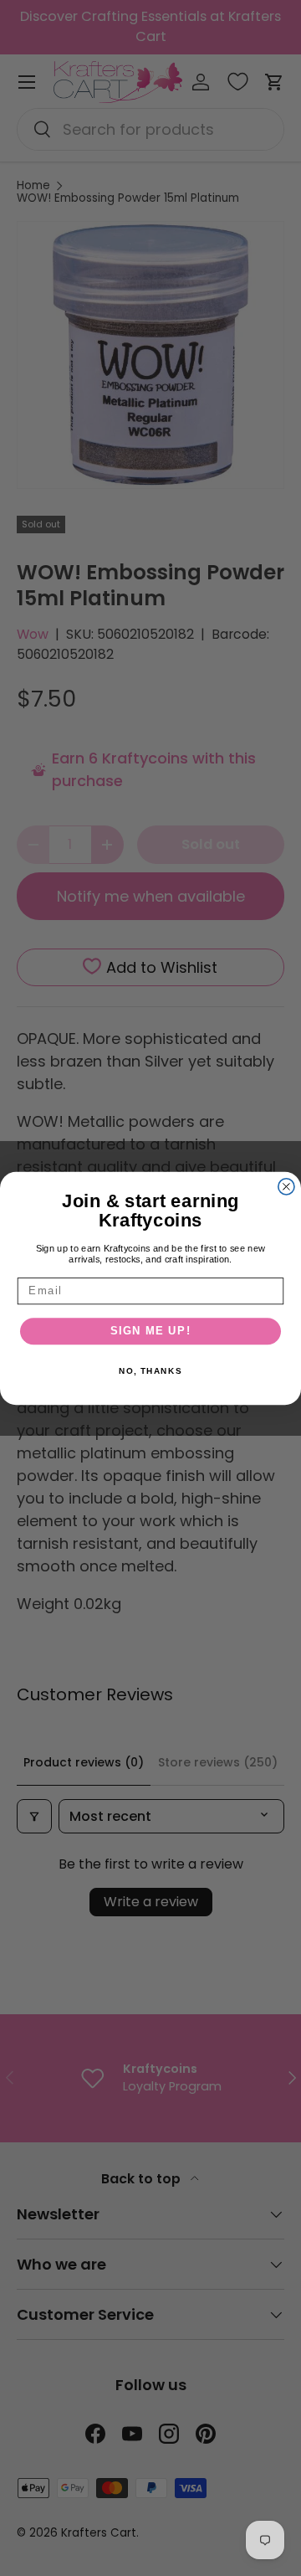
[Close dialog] (286, 1186)
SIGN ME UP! (151, 1331)
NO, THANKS (150, 1371)
